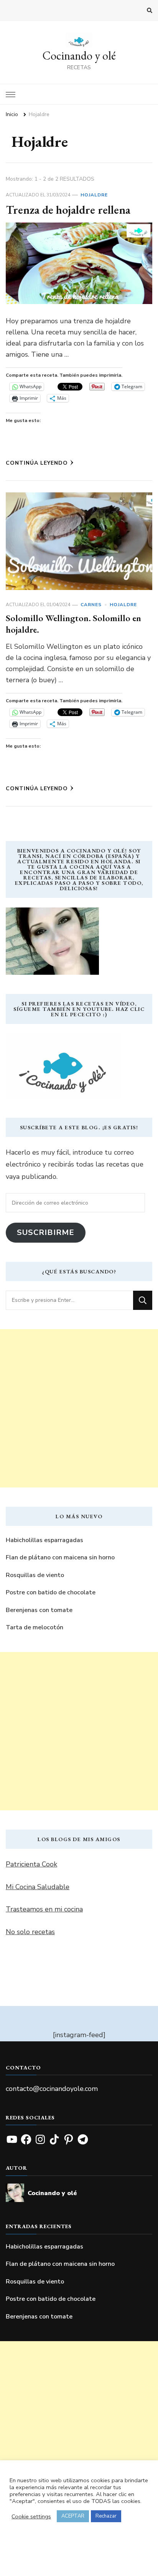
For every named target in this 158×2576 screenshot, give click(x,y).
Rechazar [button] (106, 2516)
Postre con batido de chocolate (51, 1592)
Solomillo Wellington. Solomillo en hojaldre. (73, 624)
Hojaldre (94, 195)
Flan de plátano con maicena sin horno (60, 1557)
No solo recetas (30, 1932)
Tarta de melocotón (35, 1627)
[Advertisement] (79, 1408)
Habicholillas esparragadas (44, 1540)
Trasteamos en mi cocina (44, 1909)
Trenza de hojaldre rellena (68, 210)
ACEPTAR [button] (73, 2516)
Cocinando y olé (79, 56)
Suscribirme (46, 1232)
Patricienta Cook (31, 1864)
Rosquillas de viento (35, 1575)
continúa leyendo (37, 463)
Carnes (91, 605)
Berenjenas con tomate (39, 1610)
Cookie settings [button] (31, 2516)
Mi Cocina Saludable (38, 1887)
